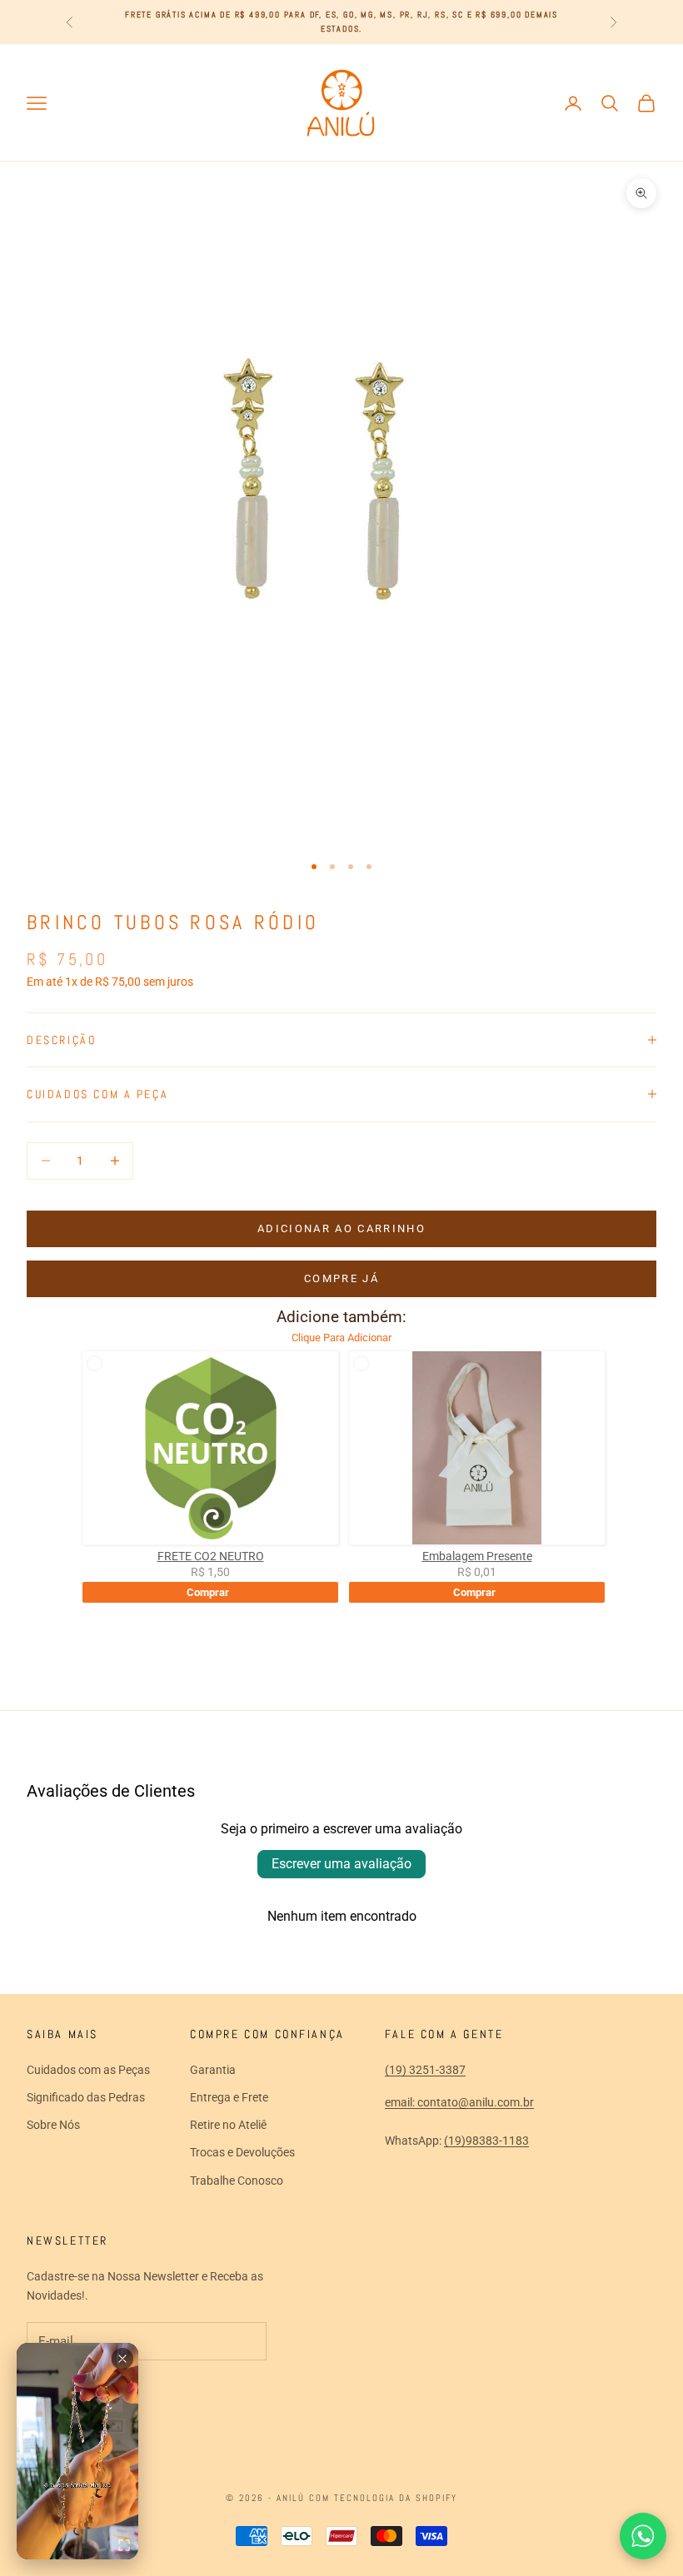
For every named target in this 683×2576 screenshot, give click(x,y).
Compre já (341, 1278)
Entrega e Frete (229, 2097)
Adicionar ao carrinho (341, 1228)
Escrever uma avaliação (341, 1864)
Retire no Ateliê (228, 2125)
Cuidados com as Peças (88, 2070)
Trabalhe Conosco (237, 2181)
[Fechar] (122, 2359)
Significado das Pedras (86, 2097)
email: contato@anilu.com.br (459, 2102)
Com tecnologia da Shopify (383, 2498)
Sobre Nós (53, 2125)
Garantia (213, 2070)
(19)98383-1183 (486, 2141)
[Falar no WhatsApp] (643, 2536)
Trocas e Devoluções (242, 2152)
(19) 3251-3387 (425, 2070)
